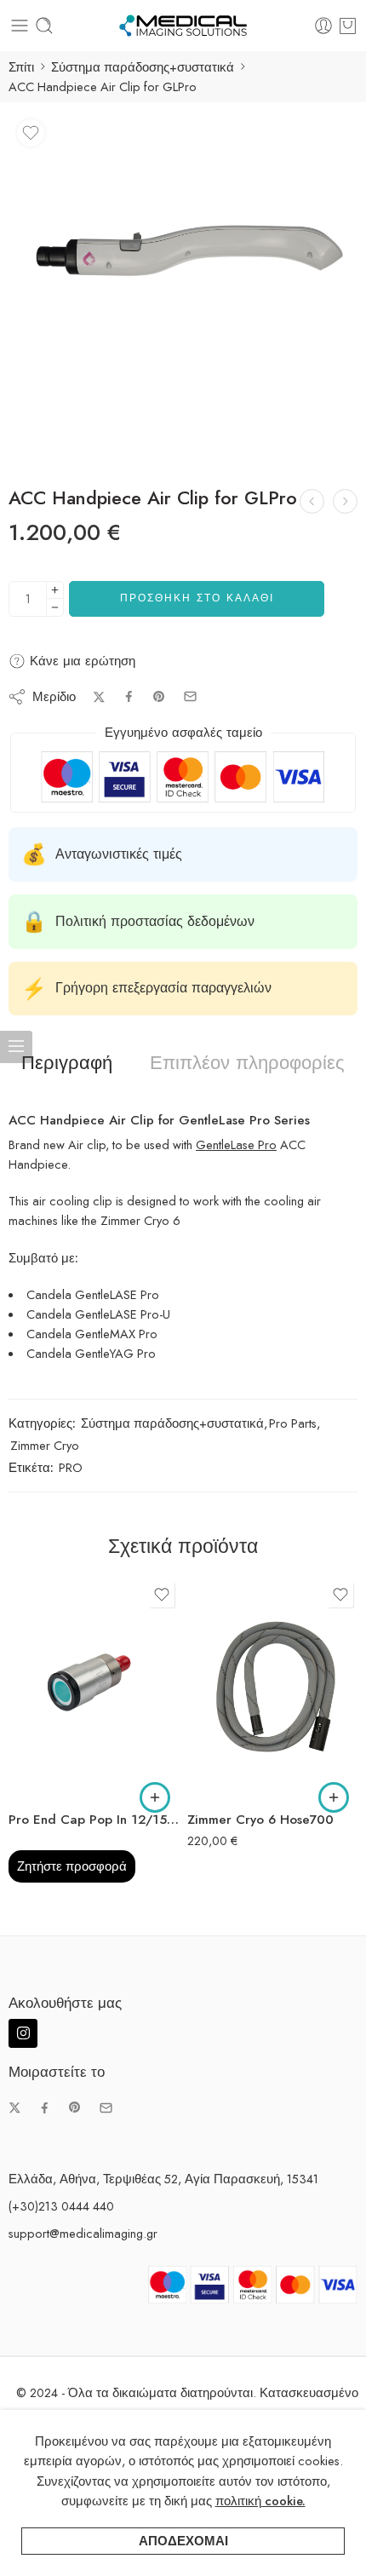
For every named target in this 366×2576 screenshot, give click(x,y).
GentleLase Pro (236, 1144)
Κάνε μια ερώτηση (80, 661)
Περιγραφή (67, 1063)
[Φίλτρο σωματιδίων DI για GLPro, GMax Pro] (345, 501)
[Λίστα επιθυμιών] (31, 133)
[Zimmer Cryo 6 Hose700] (272, 1688)
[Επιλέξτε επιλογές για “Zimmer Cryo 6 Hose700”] (334, 1797)
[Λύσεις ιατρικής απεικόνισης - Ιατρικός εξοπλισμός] (183, 26)
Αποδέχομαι (183, 2541)
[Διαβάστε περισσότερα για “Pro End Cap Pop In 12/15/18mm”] (155, 1797)
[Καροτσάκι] (348, 26)
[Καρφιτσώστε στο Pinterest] (159, 697)
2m (234, 1749)
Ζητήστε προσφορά (72, 1866)
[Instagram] (23, 2033)
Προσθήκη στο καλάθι (197, 598)
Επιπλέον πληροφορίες (247, 1063)
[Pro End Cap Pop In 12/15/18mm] (94, 1688)
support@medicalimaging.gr (83, 2233)
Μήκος (204, 1727)
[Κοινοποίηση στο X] (99, 697)
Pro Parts (293, 1423)
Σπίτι (21, 67)
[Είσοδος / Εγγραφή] (323, 26)
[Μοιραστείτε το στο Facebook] (129, 696)
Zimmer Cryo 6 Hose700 (260, 1820)
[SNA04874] (183, 285)
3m (234, 1774)
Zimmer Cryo (45, 1445)
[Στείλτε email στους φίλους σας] (190, 696)
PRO (71, 1467)
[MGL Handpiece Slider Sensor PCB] (312, 501)
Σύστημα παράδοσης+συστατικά (143, 67)
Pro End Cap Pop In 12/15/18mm (94, 1820)
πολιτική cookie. (260, 2501)
